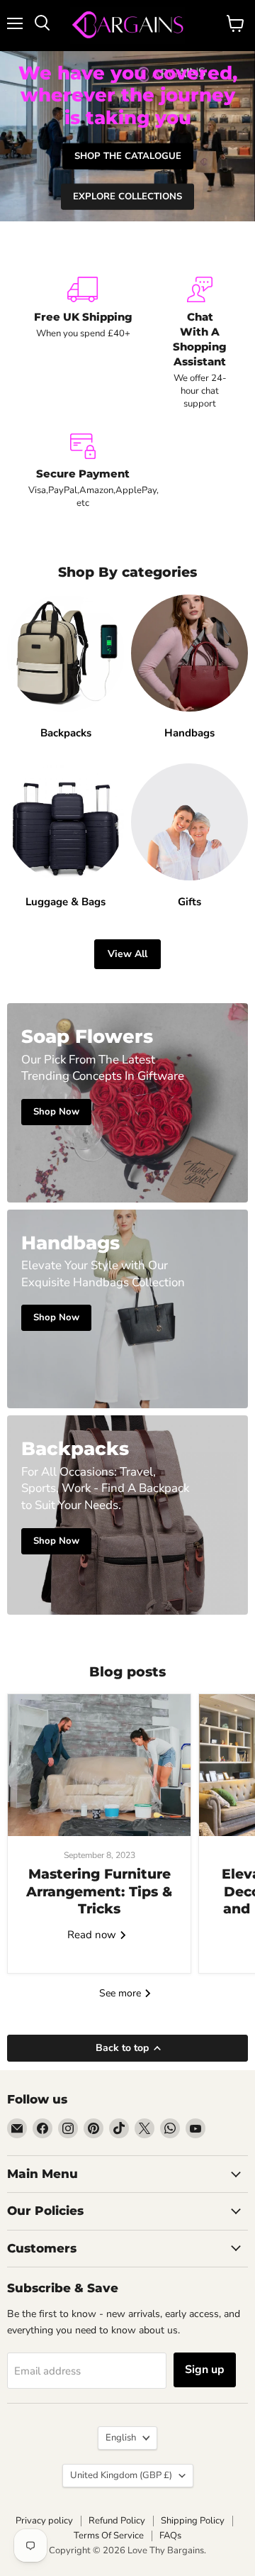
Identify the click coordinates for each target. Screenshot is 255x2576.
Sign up (205, 2370)
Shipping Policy (193, 2521)
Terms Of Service (109, 2536)
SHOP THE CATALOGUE (128, 156)
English (121, 2438)
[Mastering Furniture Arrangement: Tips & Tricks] (99, 1765)
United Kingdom (121, 2475)
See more (121, 1993)
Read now (93, 1935)
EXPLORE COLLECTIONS (127, 197)
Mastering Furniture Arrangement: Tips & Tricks (99, 1891)
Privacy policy (44, 2521)
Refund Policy (117, 2521)
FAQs (170, 2536)
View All (127, 954)
